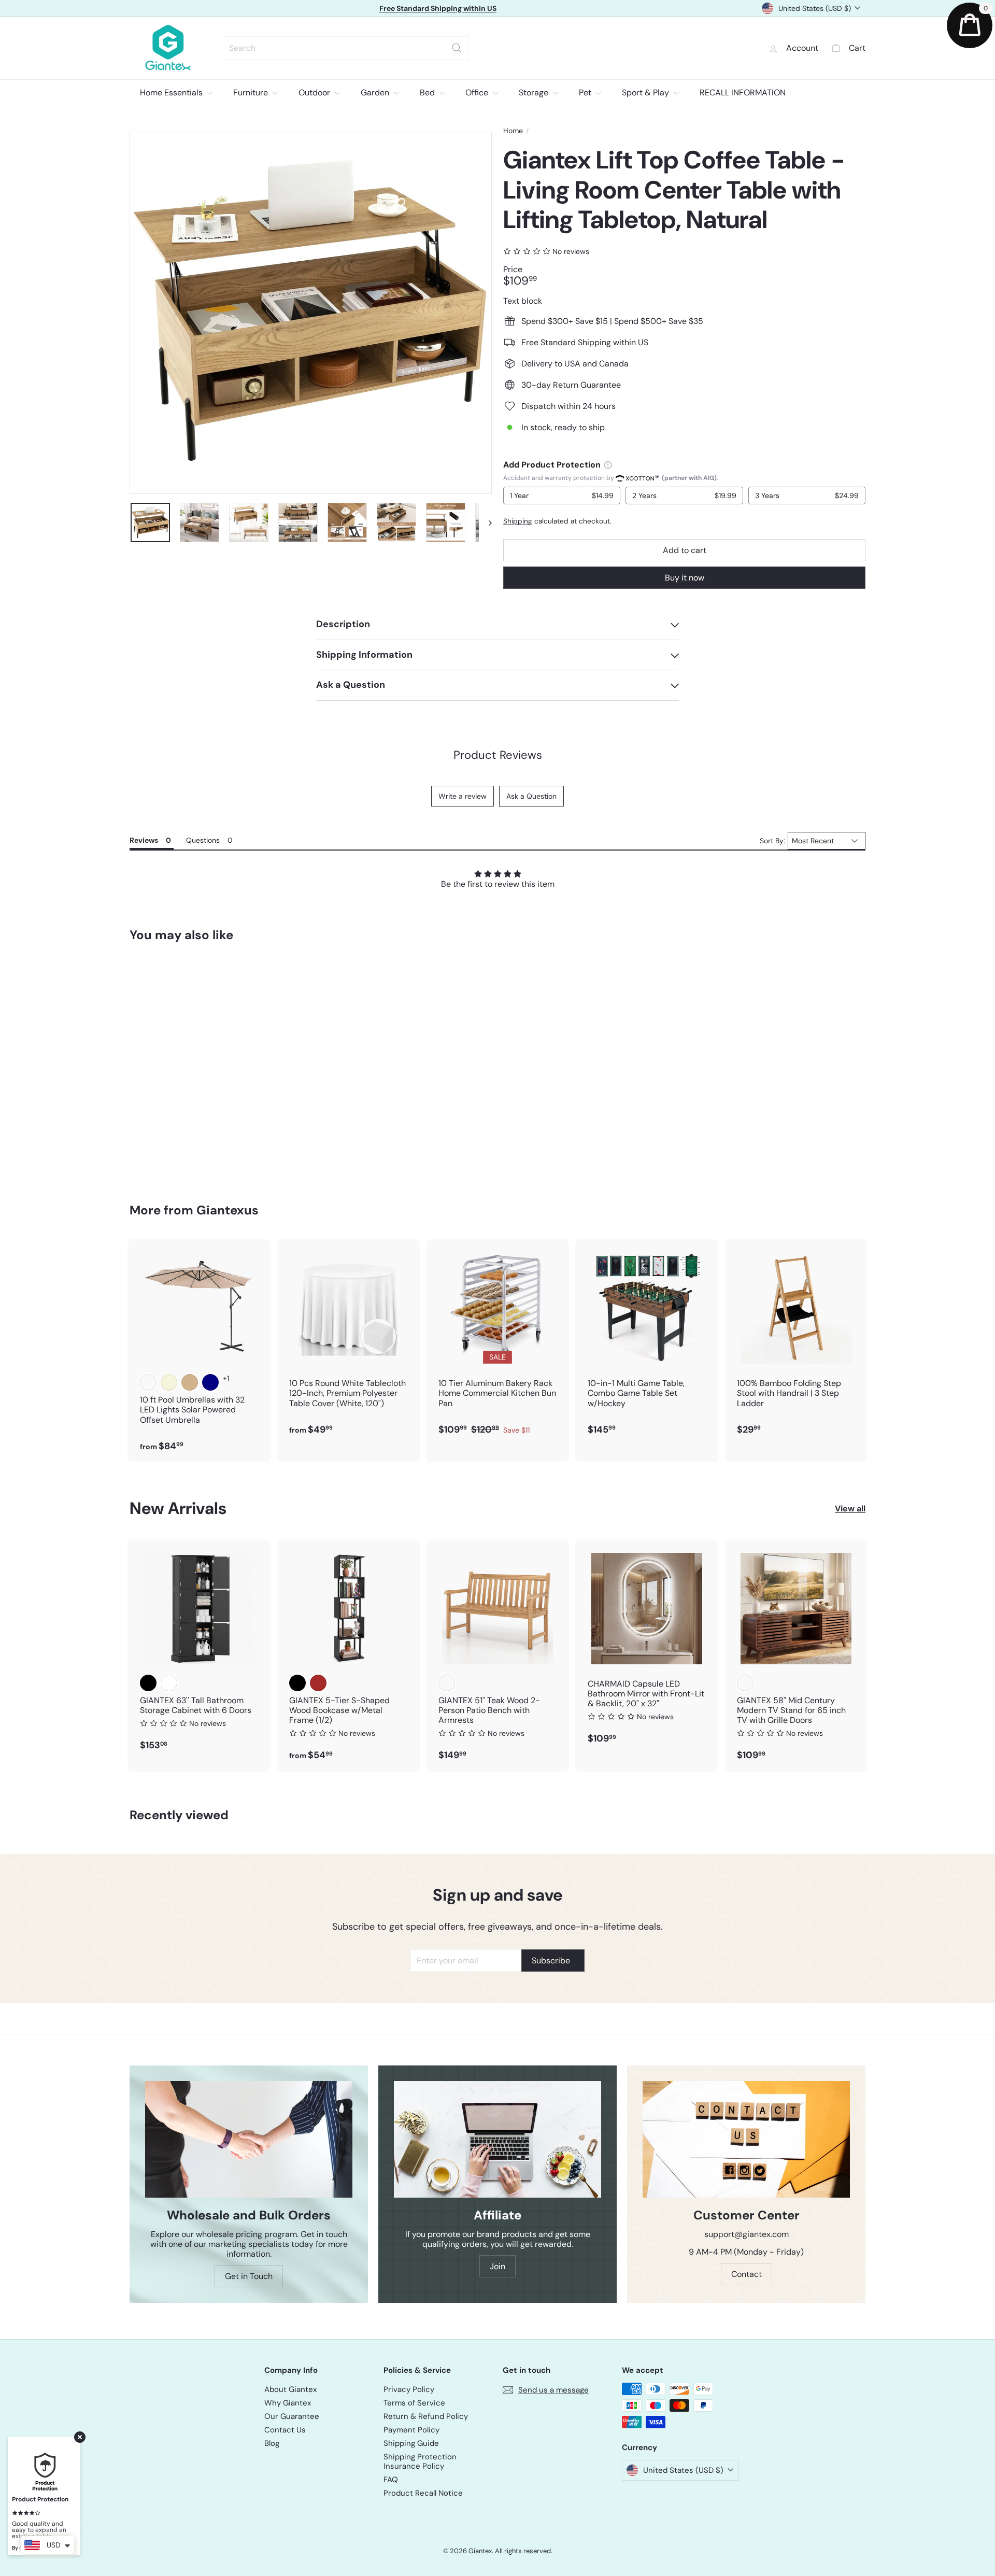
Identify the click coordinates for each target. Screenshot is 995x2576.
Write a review (463, 796)
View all (850, 1509)
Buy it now (685, 578)
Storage (535, 93)
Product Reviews (498, 755)
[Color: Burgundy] (148, 1382)
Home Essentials (172, 93)
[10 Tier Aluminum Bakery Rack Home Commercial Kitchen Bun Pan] (497, 1342)
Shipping (518, 521)
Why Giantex (288, 2403)
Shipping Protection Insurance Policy (420, 2461)
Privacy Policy (409, 2389)
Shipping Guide (411, 2443)
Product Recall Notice (423, 2493)
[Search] (457, 48)
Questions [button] (203, 840)
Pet (586, 93)
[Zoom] (311, 313)
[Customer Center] (746, 2139)
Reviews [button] (144, 840)
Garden (376, 93)
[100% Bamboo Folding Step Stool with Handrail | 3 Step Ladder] (796, 1342)
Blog (272, 2443)
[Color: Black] (148, 1683)
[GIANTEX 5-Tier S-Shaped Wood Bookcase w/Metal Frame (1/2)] (348, 1655)
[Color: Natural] (447, 1683)
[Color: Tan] (190, 1382)
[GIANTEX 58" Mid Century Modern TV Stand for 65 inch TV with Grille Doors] (796, 1655)
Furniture (252, 93)
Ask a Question (531, 796)
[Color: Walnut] (745, 1683)
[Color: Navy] (210, 1382)
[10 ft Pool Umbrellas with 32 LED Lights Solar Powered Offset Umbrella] (199, 1350)
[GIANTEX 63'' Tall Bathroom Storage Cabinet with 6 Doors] (199, 1651)
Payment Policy (411, 2430)
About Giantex (290, 2389)
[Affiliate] (497, 2139)
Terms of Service (414, 2403)
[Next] (485, 522)
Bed (428, 93)
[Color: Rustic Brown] (318, 1683)
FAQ (391, 2480)
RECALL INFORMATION (743, 93)
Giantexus (228, 1210)
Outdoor (315, 93)
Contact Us (285, 2430)
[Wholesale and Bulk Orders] (249, 2139)
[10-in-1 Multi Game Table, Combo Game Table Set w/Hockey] (647, 1342)
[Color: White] (169, 1683)
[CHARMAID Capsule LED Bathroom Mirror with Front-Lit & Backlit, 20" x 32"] (647, 1647)
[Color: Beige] (169, 1382)
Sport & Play (646, 93)
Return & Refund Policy (426, 2416)
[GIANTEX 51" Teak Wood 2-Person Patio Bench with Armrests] (497, 1655)
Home (513, 131)
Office (478, 93)
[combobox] (346, 48)
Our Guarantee (292, 2416)
